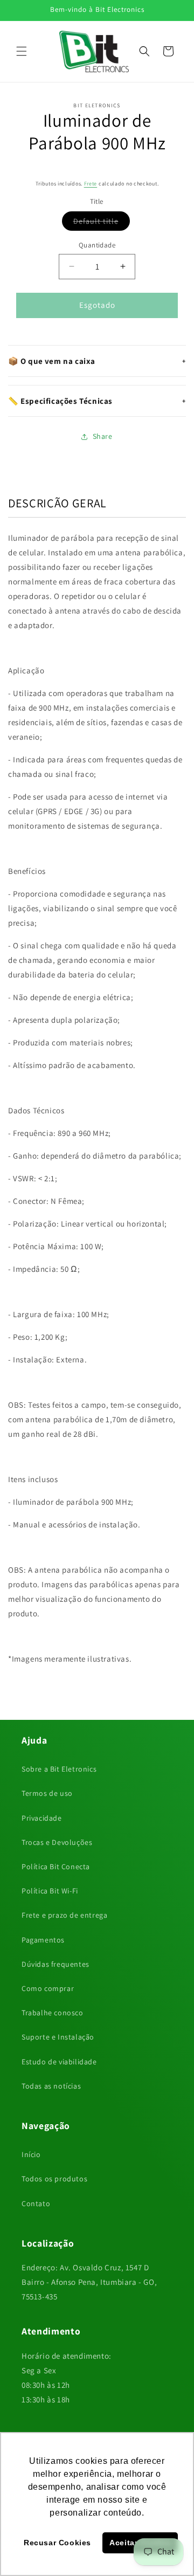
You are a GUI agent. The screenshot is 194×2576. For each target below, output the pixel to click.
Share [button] (103, 436)
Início (31, 2154)
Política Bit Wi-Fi (50, 1891)
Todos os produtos (54, 2179)
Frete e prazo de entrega (64, 1915)
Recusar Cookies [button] (57, 2543)
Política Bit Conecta (56, 1866)
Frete (91, 184)
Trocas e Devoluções (57, 1842)
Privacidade (42, 1818)
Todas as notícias (51, 2086)
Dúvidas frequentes (56, 1964)
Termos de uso (47, 1793)
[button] (22, 51)
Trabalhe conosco (53, 2013)
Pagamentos (43, 1940)
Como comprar (48, 1988)
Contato (36, 2203)
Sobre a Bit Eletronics (59, 1769)
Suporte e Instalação (58, 2037)
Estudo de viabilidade (59, 2062)
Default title (102, 223)
